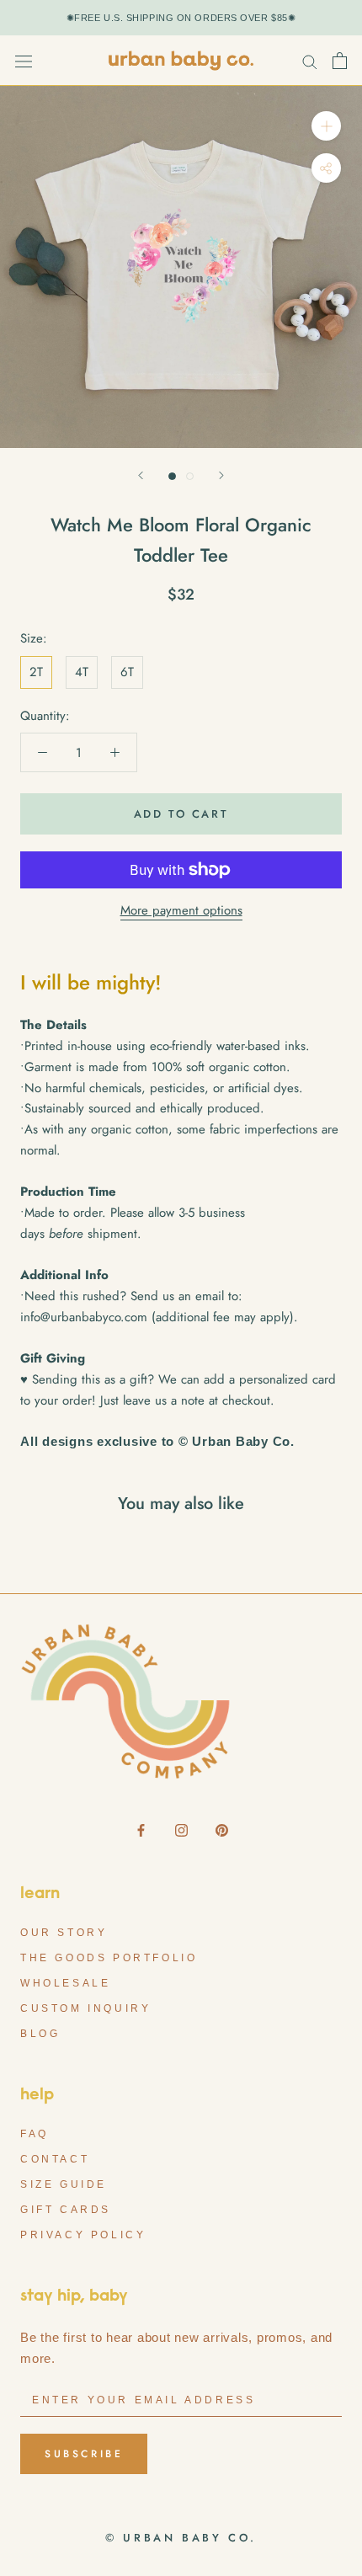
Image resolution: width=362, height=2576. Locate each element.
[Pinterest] (222, 1829)
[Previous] (141, 475)
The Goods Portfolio (109, 1958)
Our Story (64, 1933)
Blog (40, 2034)
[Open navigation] (24, 61)
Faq (35, 2134)
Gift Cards (66, 2210)
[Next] (221, 475)
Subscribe (84, 2454)
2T (36, 672)
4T (82, 672)
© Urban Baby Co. (181, 2538)
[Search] (310, 61)
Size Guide (64, 2184)
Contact (55, 2159)
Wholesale (65, 1983)
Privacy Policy (83, 2235)
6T (127, 672)
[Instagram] (181, 1829)
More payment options (181, 910)
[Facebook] (141, 1829)
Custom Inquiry (85, 2008)
